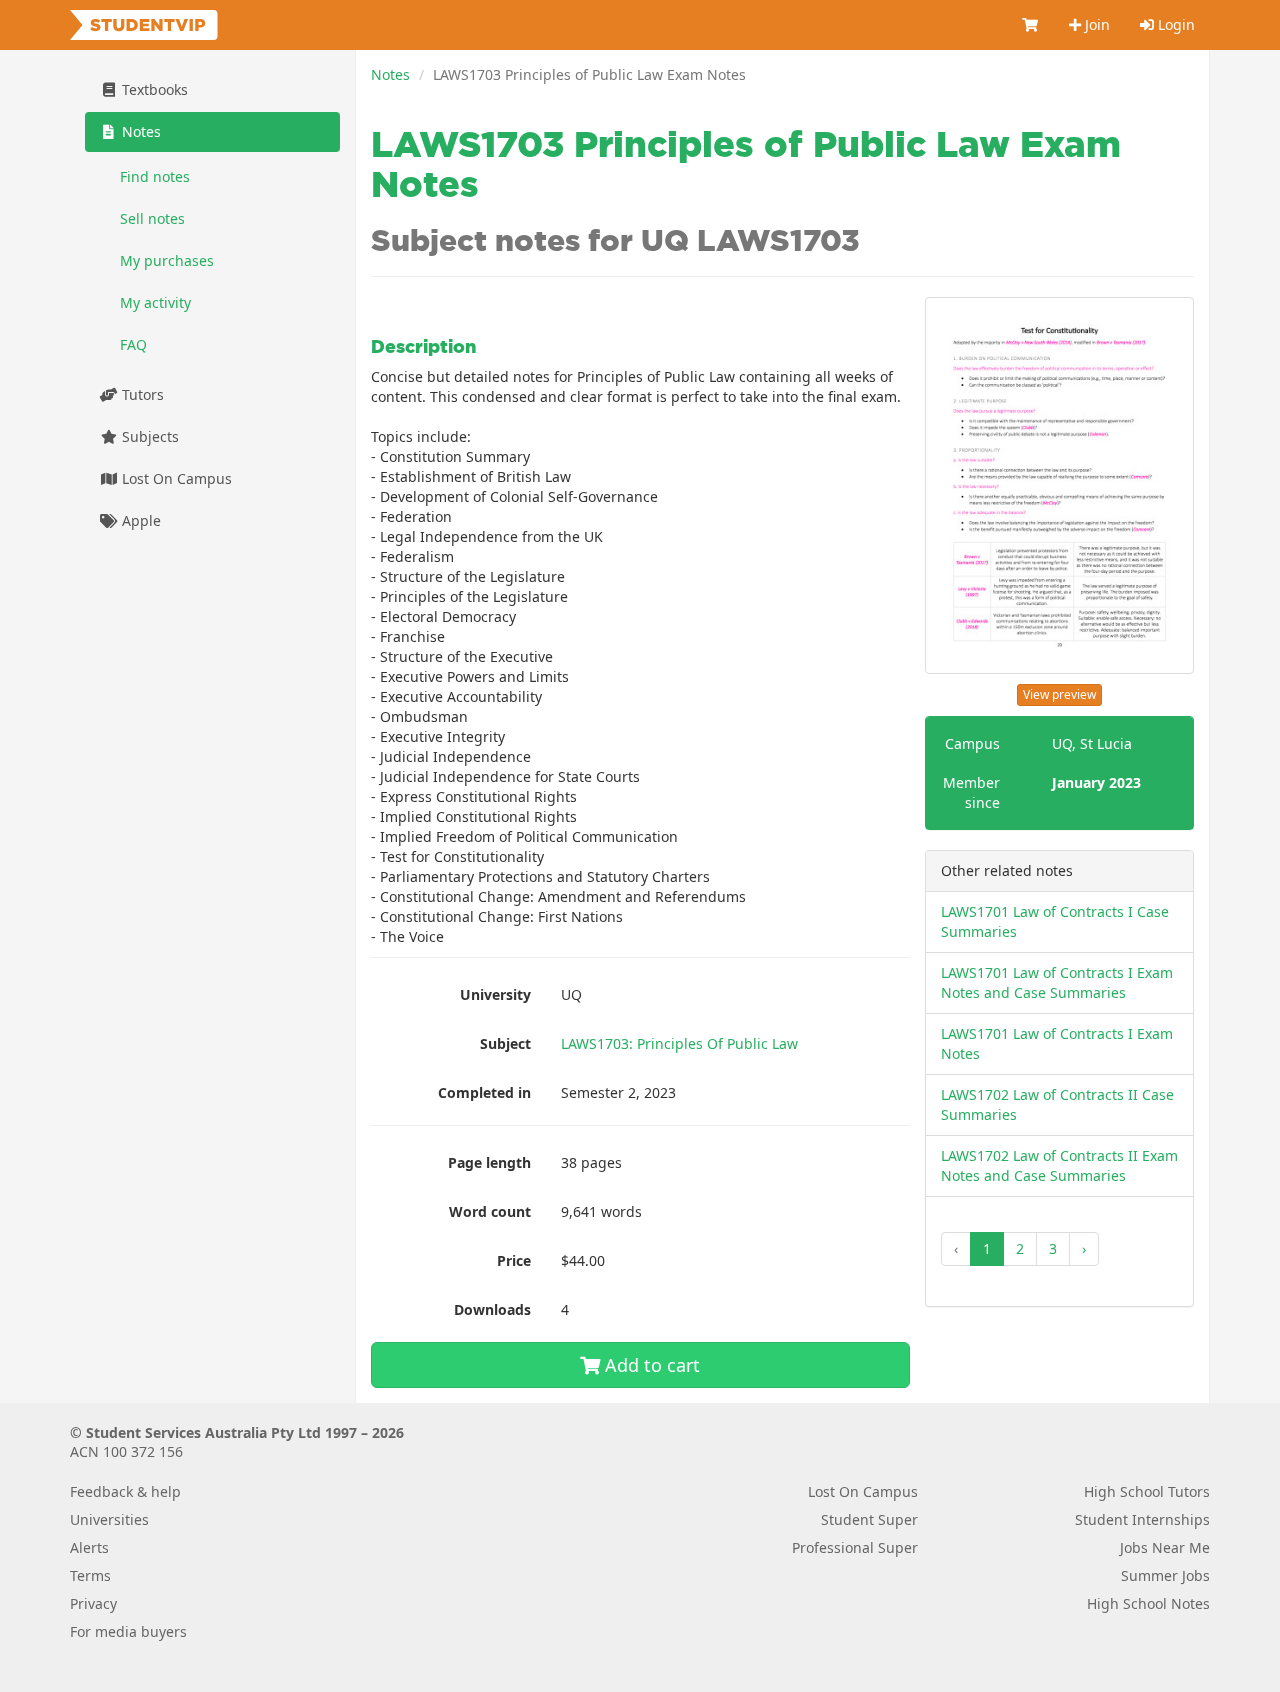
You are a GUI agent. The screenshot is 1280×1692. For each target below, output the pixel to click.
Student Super (869, 1519)
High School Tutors (1147, 1491)
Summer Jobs (1165, 1575)
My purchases (167, 260)
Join (1095, 24)
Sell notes (152, 218)
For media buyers (128, 1631)
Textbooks (153, 89)
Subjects (148, 436)
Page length (489, 1162)
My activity (155, 302)
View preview (1059, 694)
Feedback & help (125, 1491)
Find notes (155, 176)
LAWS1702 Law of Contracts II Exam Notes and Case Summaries (1059, 1165)
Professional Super (855, 1547)
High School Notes (1148, 1603)
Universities (109, 1519)
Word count (490, 1211)
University (495, 994)
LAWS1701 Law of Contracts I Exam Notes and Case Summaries (1057, 982)
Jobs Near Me (1165, 1547)
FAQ (133, 344)
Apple (139, 520)
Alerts (89, 1547)
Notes (390, 74)
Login (1174, 24)
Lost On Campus (175, 478)
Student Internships (1142, 1519)
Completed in (484, 1092)
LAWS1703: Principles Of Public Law (679, 1043)
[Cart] (1031, 25)
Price (514, 1260)
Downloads (492, 1309)
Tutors (141, 394)
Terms (90, 1575)
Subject (505, 1043)
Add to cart (650, 1365)
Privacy (93, 1603)
